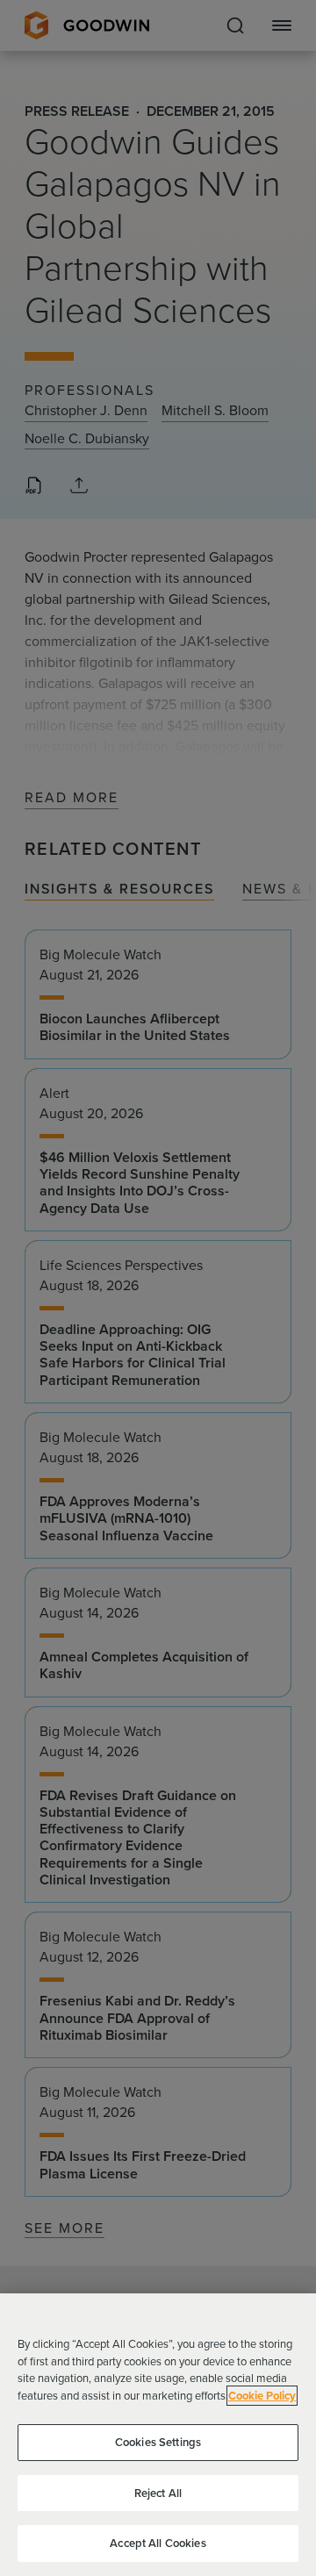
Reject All (158, 2493)
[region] (158, 2435)
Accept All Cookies (158, 2543)
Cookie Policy (262, 2396)
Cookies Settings (158, 2442)
